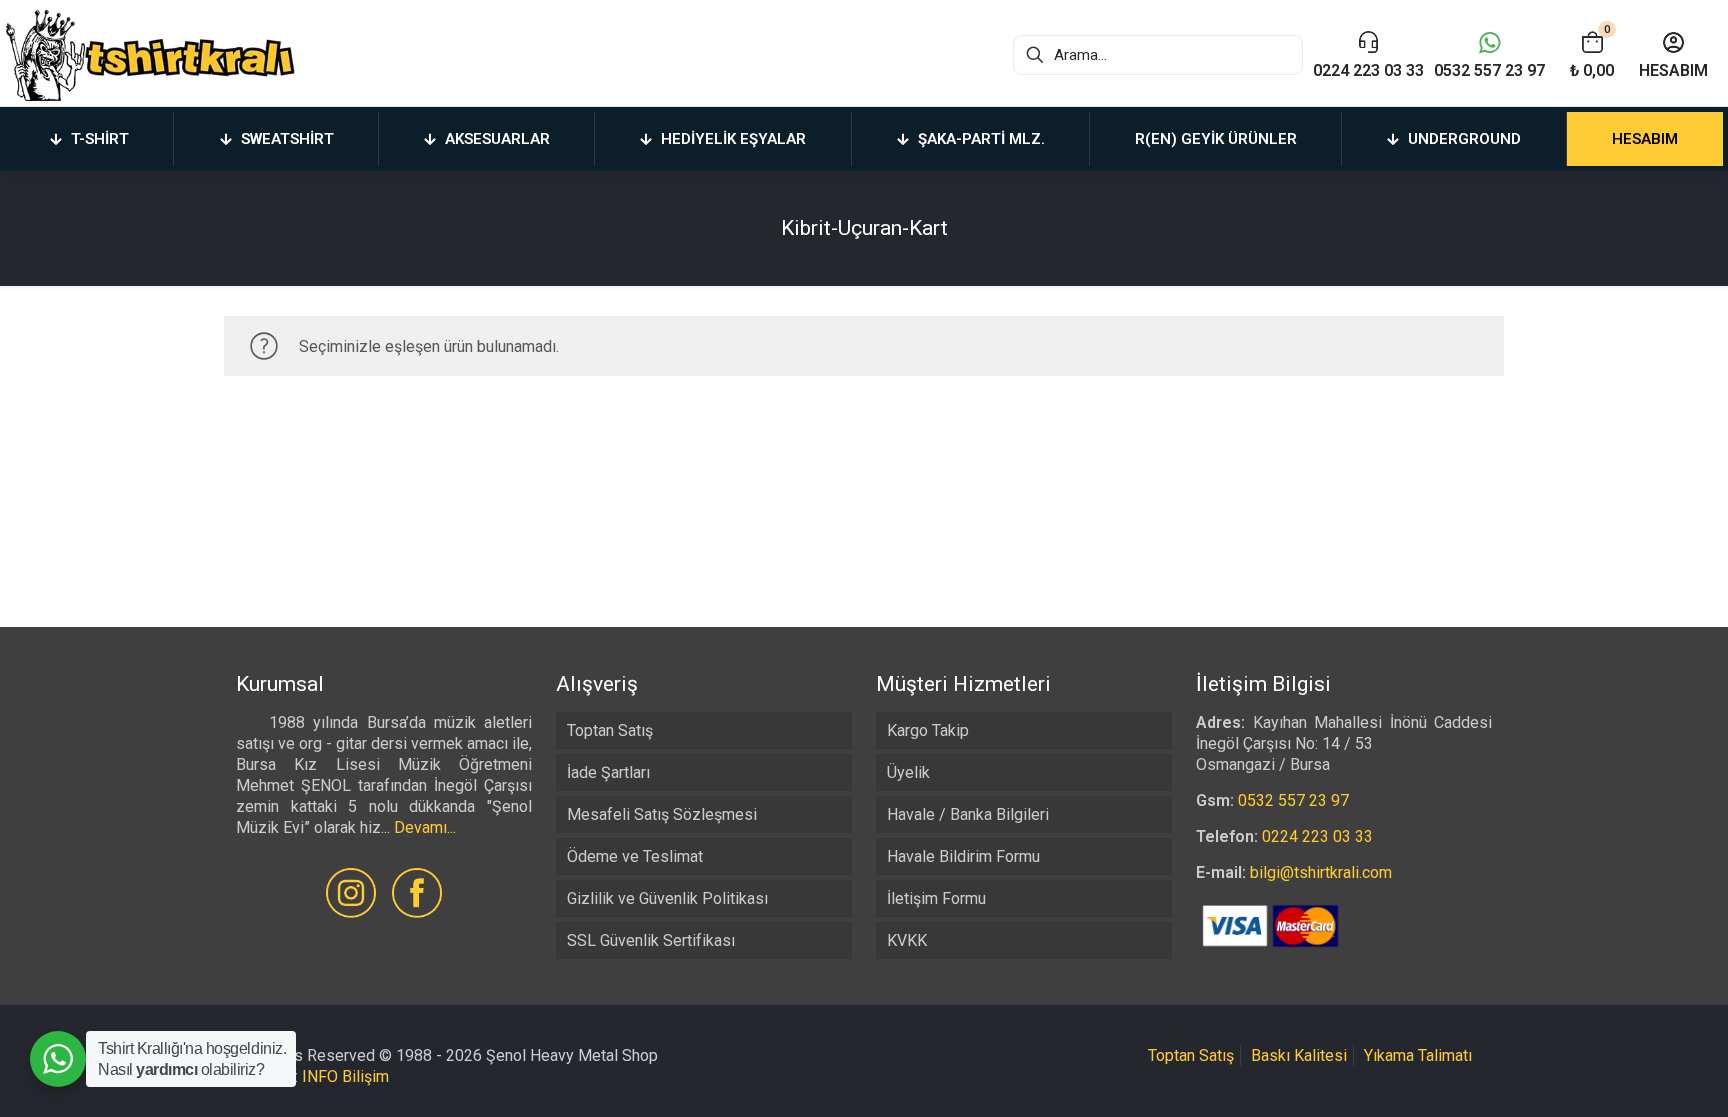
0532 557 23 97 (1293, 800)
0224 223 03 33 (1317, 836)
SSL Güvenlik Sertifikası (651, 940)
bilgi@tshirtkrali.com (1321, 872)
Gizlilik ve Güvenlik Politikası (667, 898)
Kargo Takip (928, 730)
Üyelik (908, 772)
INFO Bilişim (345, 1076)
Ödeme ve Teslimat (635, 856)
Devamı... (425, 827)
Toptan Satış (610, 730)
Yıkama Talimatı (1418, 1055)
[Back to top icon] (1632, 1076)
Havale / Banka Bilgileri (968, 814)
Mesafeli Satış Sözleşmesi (662, 814)
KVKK (907, 940)
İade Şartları (608, 772)
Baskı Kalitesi (1299, 1055)
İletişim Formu (936, 898)
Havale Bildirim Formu (963, 856)
